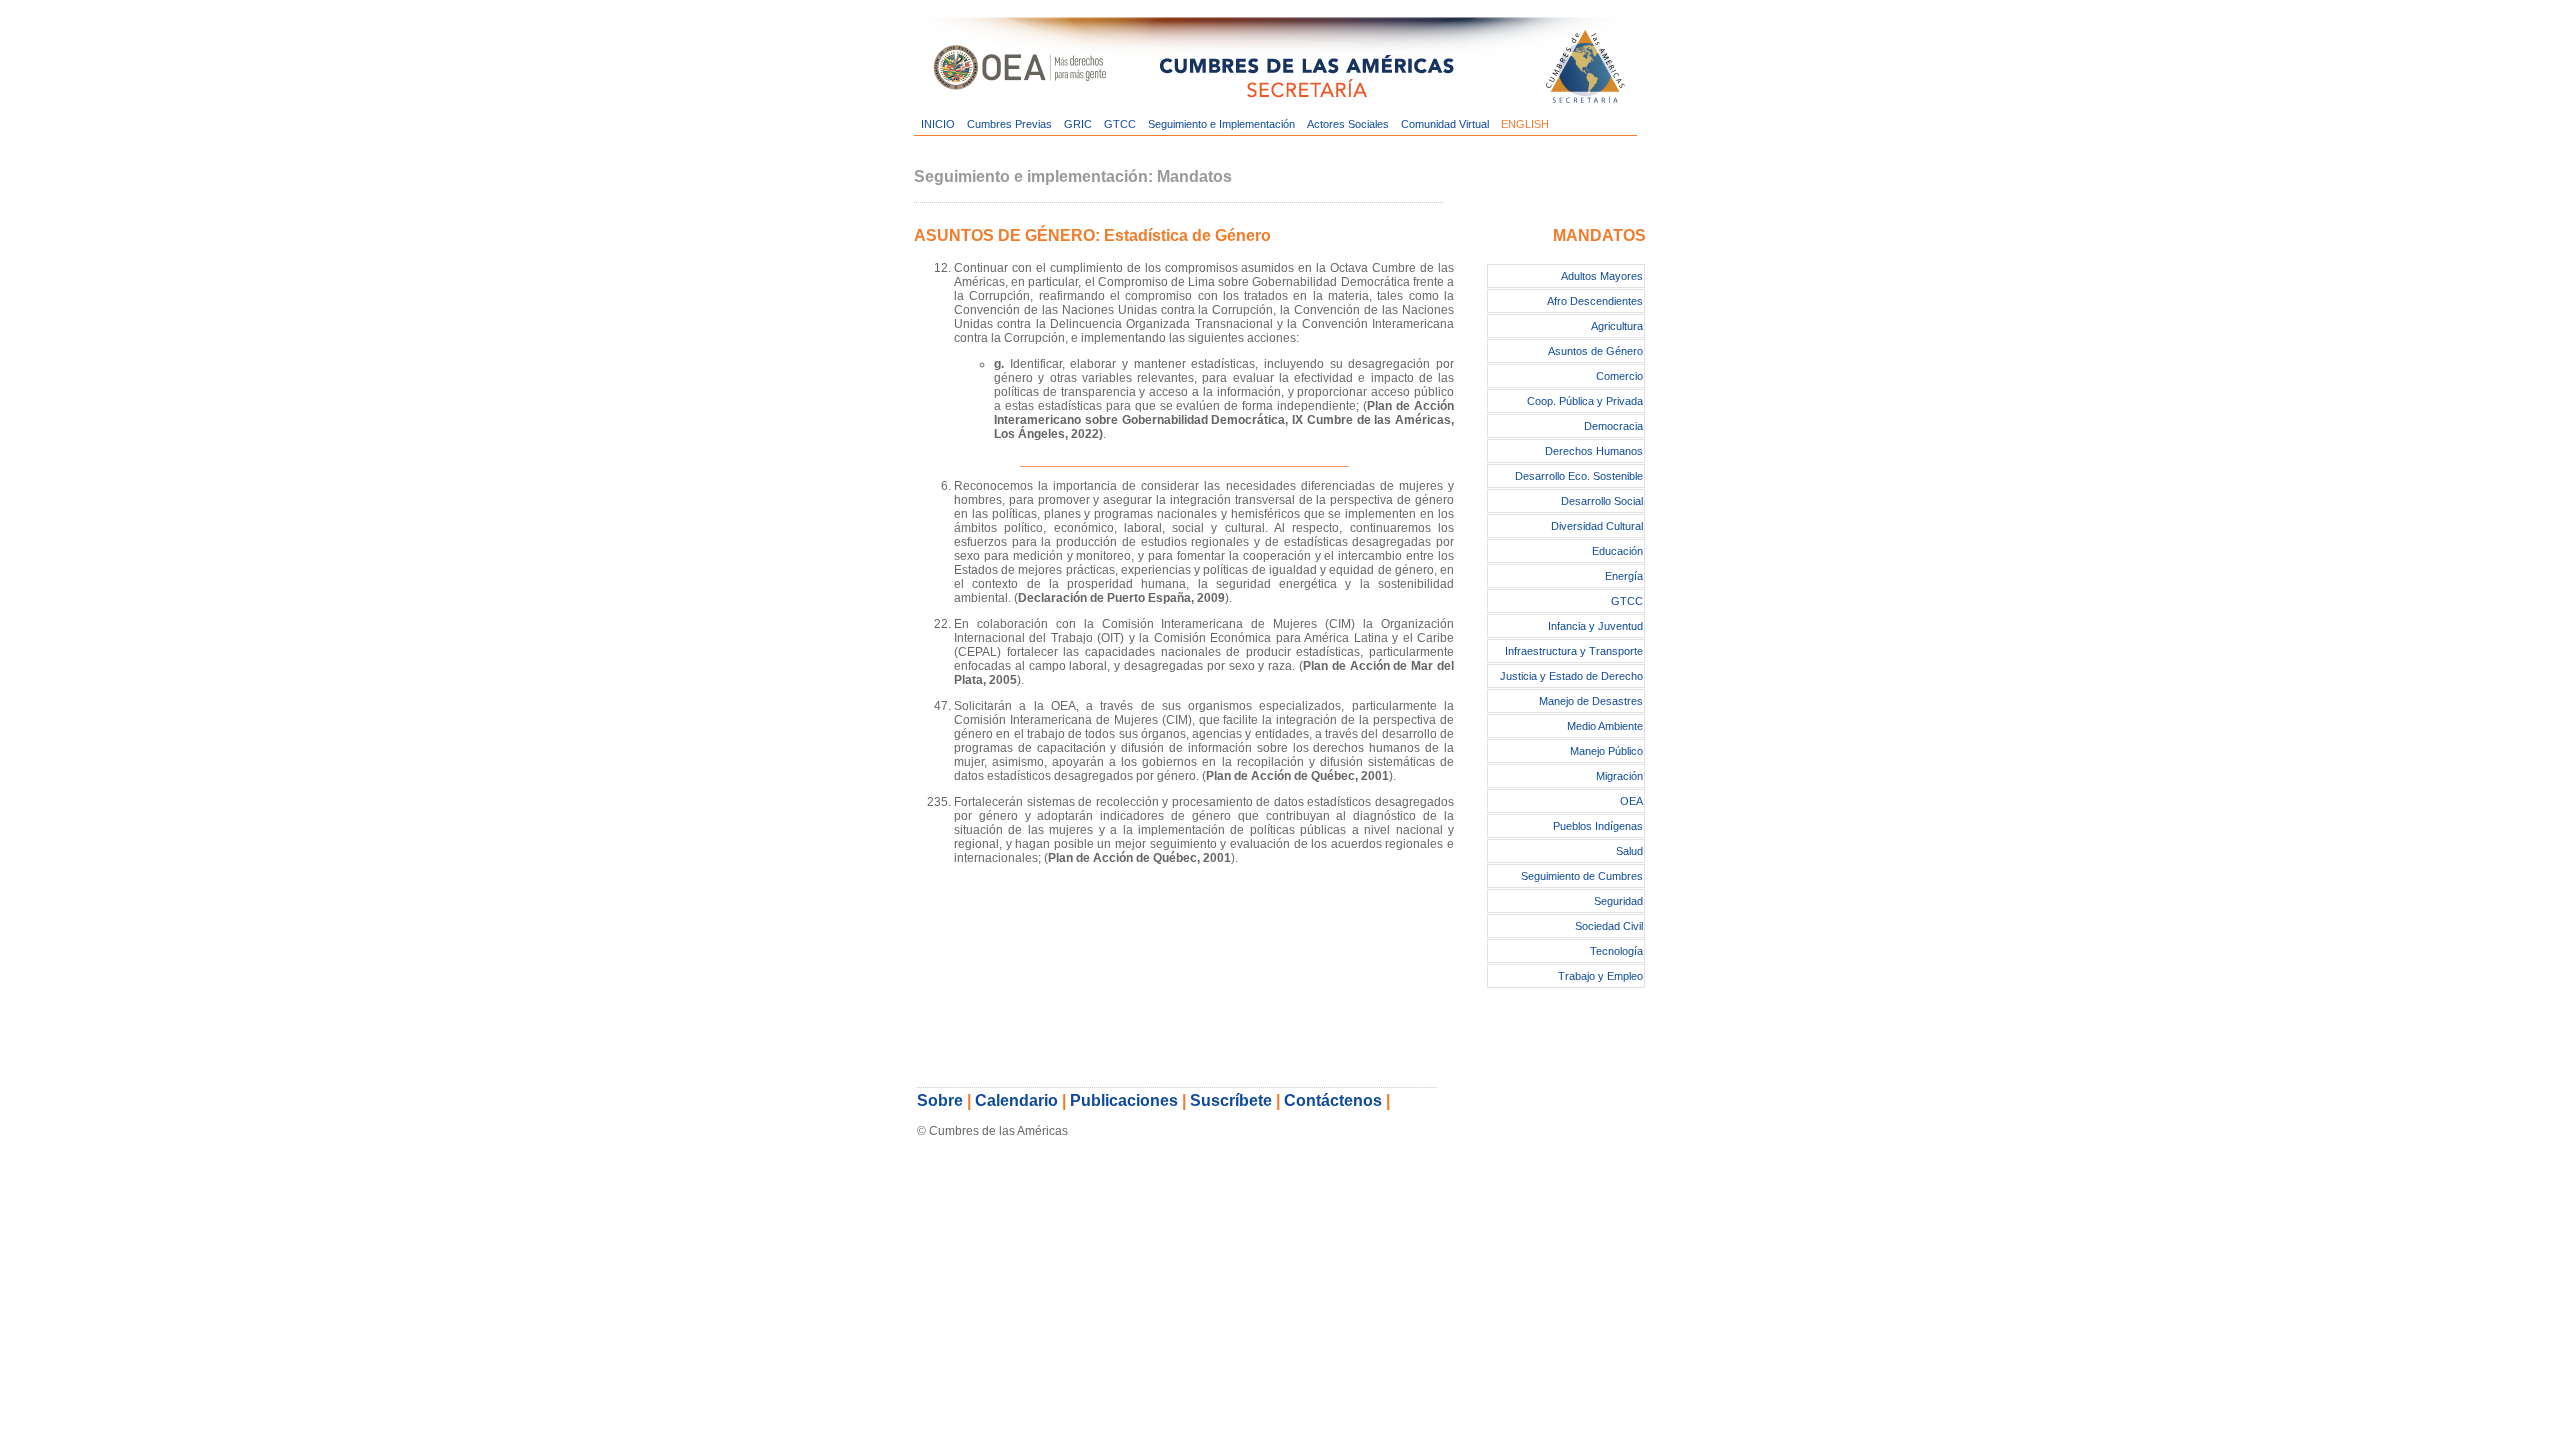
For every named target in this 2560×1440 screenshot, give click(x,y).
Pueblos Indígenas (1598, 826)
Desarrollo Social (1602, 501)
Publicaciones (1124, 1100)
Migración (1619, 776)
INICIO (938, 124)
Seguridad (1618, 901)
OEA (1631, 801)
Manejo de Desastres (1591, 701)
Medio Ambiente (1605, 726)
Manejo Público (1606, 751)
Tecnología (1616, 951)
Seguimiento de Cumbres (1582, 876)
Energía (1624, 576)
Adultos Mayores (1602, 276)
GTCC (1120, 124)
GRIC (1078, 124)
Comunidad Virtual (1445, 124)
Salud (1629, 851)
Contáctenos (1333, 1100)
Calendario (1016, 1100)
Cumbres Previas (1009, 124)
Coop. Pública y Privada (1585, 401)
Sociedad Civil (1609, 926)
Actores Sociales (1348, 124)
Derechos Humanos (1594, 451)
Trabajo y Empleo (1600, 976)
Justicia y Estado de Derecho (1571, 676)
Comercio (1619, 376)
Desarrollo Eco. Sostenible (1579, 476)
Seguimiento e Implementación (1221, 124)
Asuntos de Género (1595, 351)
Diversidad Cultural (1597, 526)
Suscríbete (1231, 1100)
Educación (1617, 551)
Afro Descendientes (1595, 301)
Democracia (1613, 426)
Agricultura (1617, 326)
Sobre (940, 1100)
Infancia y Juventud (1595, 626)
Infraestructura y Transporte (1574, 651)
